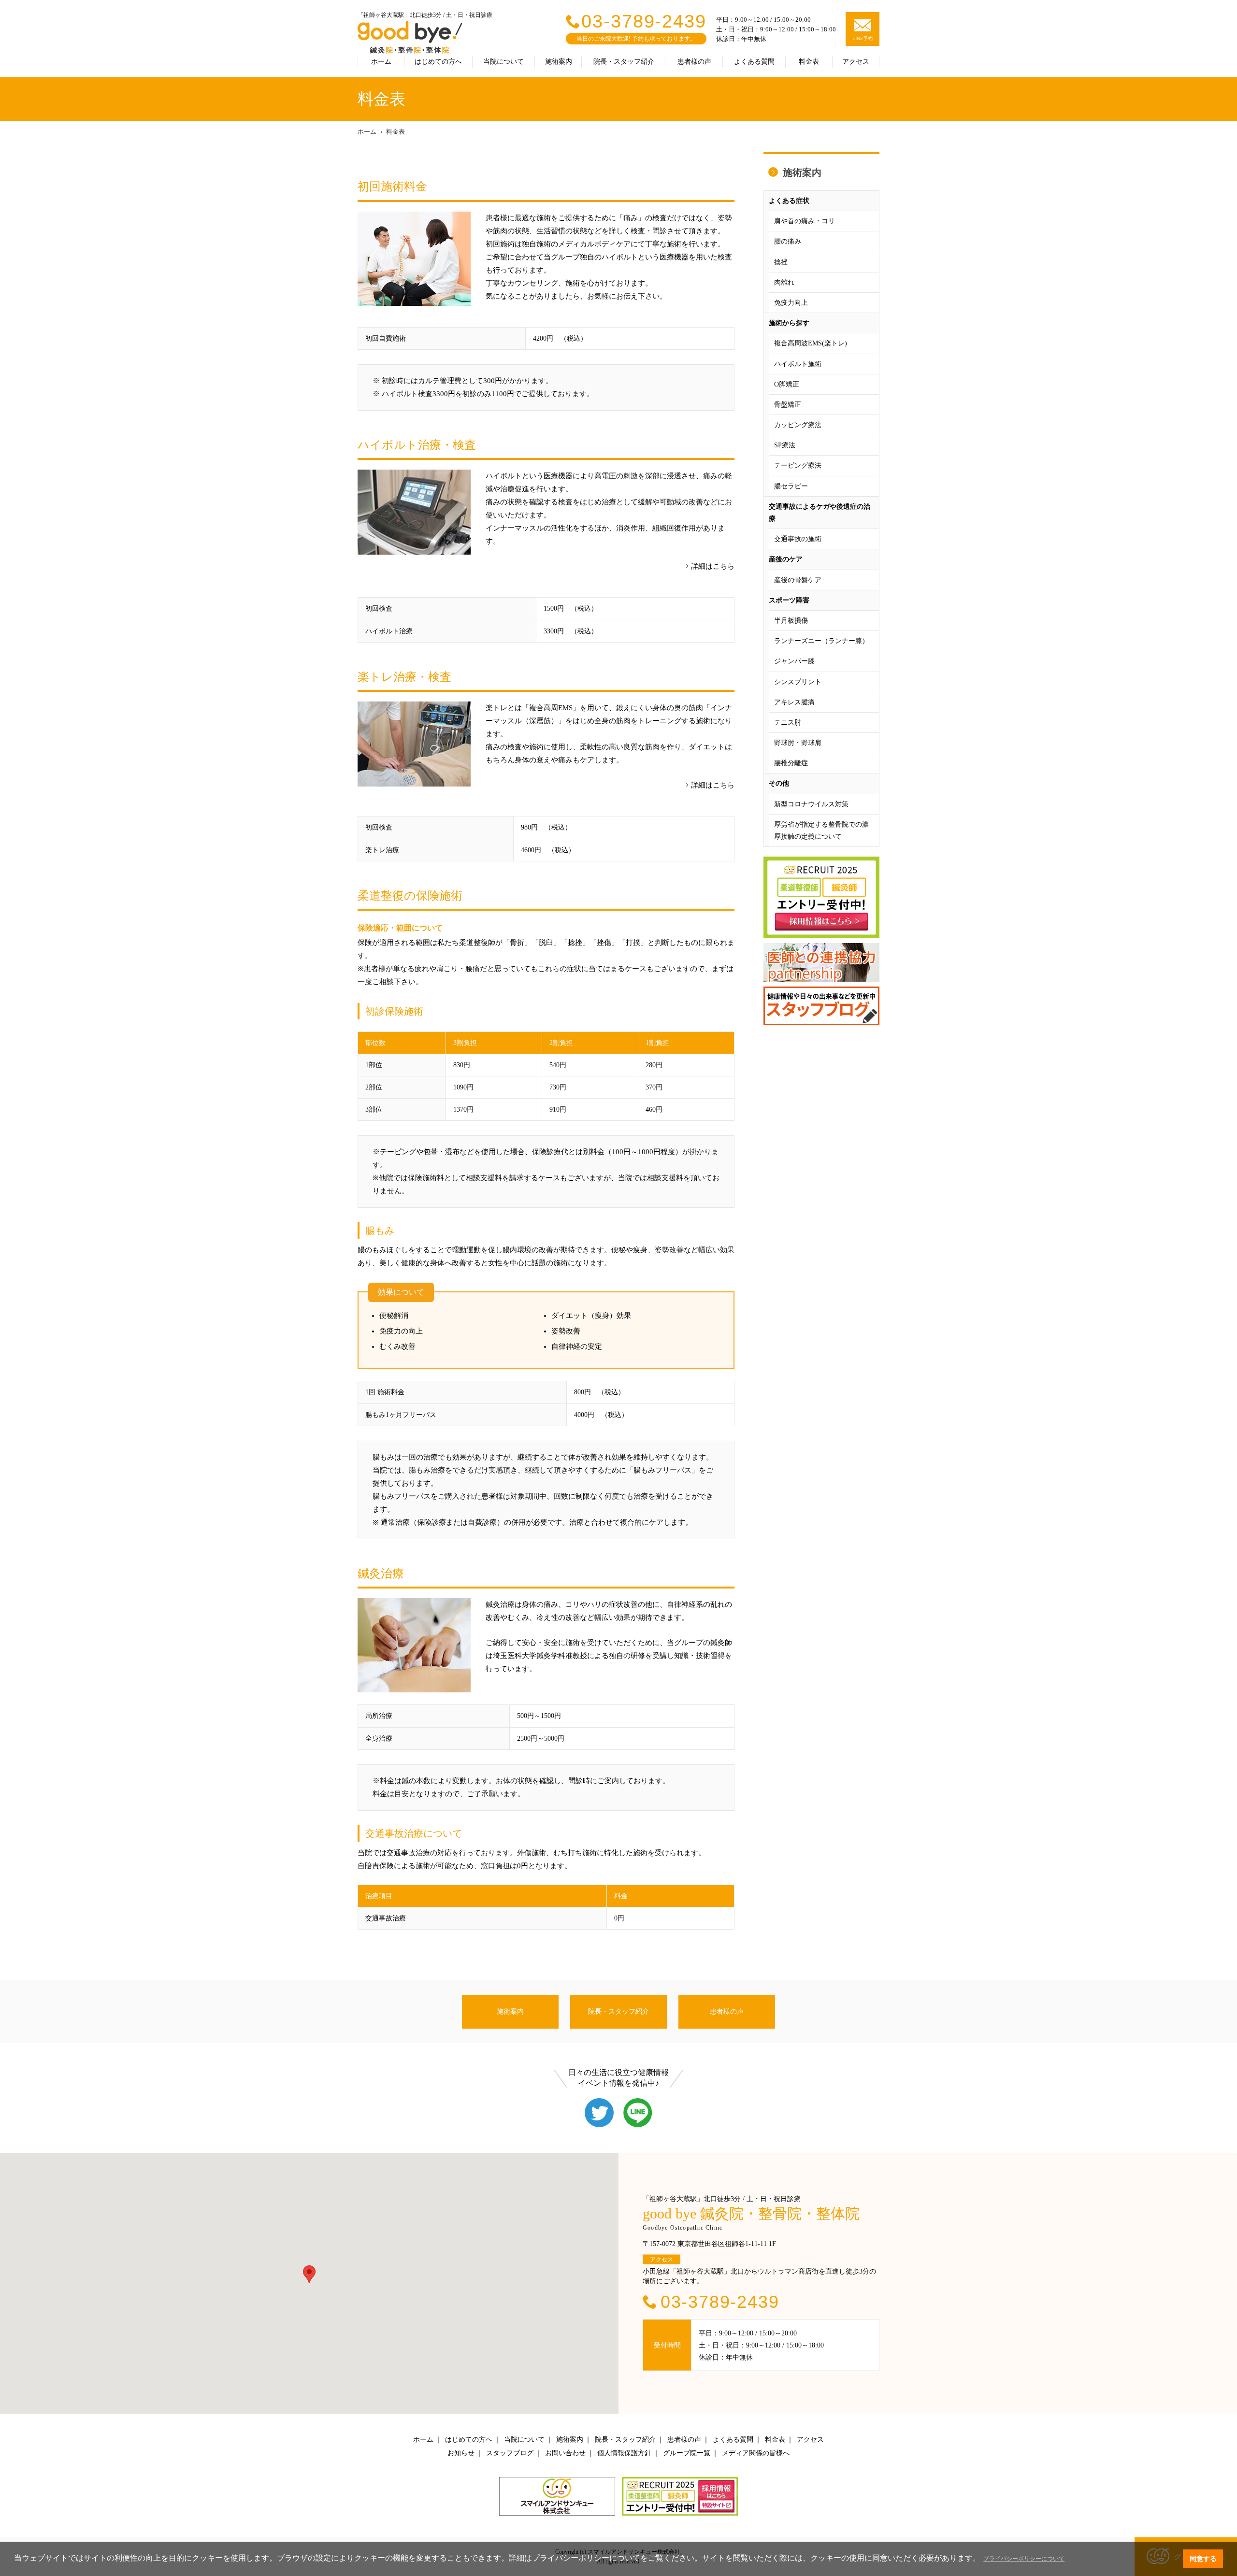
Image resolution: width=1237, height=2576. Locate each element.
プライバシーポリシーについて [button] (1024, 2559)
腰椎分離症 (791, 763)
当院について (503, 62)
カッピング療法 (798, 425)
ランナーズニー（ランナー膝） (821, 641)
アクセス (856, 62)
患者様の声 (694, 62)
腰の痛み (788, 241)
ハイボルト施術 (798, 364)
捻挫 (781, 262)
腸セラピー (791, 486)
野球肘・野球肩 (798, 743)
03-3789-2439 (644, 21)
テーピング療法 (798, 465)
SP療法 (785, 445)
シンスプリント (798, 682)
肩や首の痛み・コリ (805, 221)
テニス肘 (788, 723)
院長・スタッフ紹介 (624, 62)
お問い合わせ (565, 2453)
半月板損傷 (791, 621)
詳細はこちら (713, 566)
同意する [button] (1203, 2559)
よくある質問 (754, 62)
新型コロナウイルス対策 (811, 804)
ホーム (381, 62)
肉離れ (784, 282)
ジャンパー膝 (794, 661)
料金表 (809, 62)
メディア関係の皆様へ (756, 2453)
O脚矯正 (787, 384)
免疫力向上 (791, 303)
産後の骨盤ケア (798, 580)
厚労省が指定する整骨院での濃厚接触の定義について (821, 830)
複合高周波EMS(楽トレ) (811, 343)
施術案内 (559, 62)
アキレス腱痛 (794, 702)
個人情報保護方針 (624, 2453)
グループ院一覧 (687, 2453)
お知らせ (461, 2453)
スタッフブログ (510, 2453)
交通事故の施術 (798, 539)
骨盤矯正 (788, 405)
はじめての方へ (438, 62)
